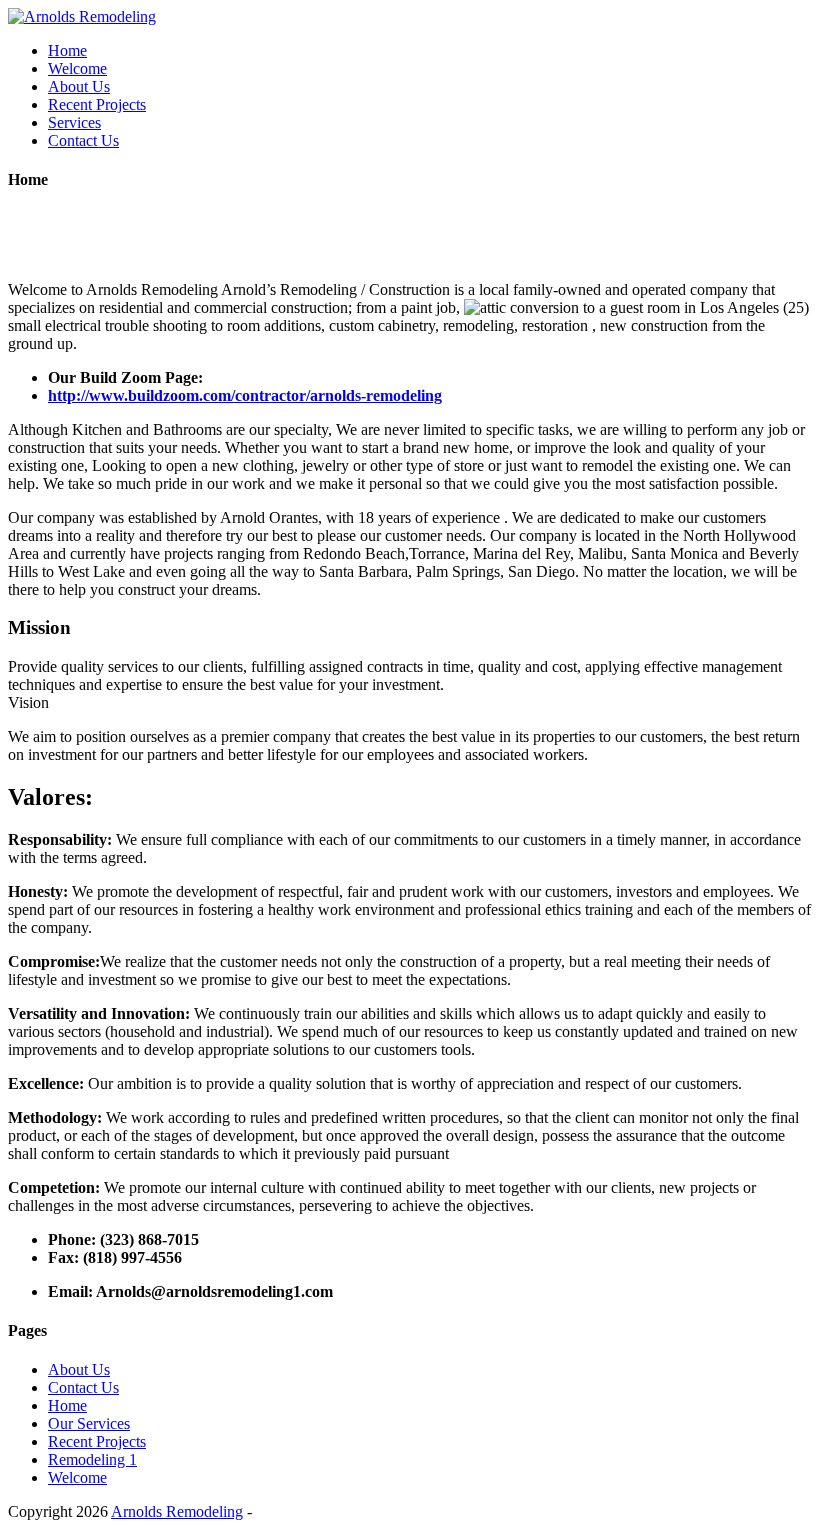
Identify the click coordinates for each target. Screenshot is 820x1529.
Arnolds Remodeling (177, 1511)
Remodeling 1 (92, 1459)
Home (67, 50)
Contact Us (83, 140)
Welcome (77, 68)
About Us (79, 86)
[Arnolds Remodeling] (82, 16)
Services (74, 122)
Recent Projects (97, 104)
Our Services (89, 1423)
